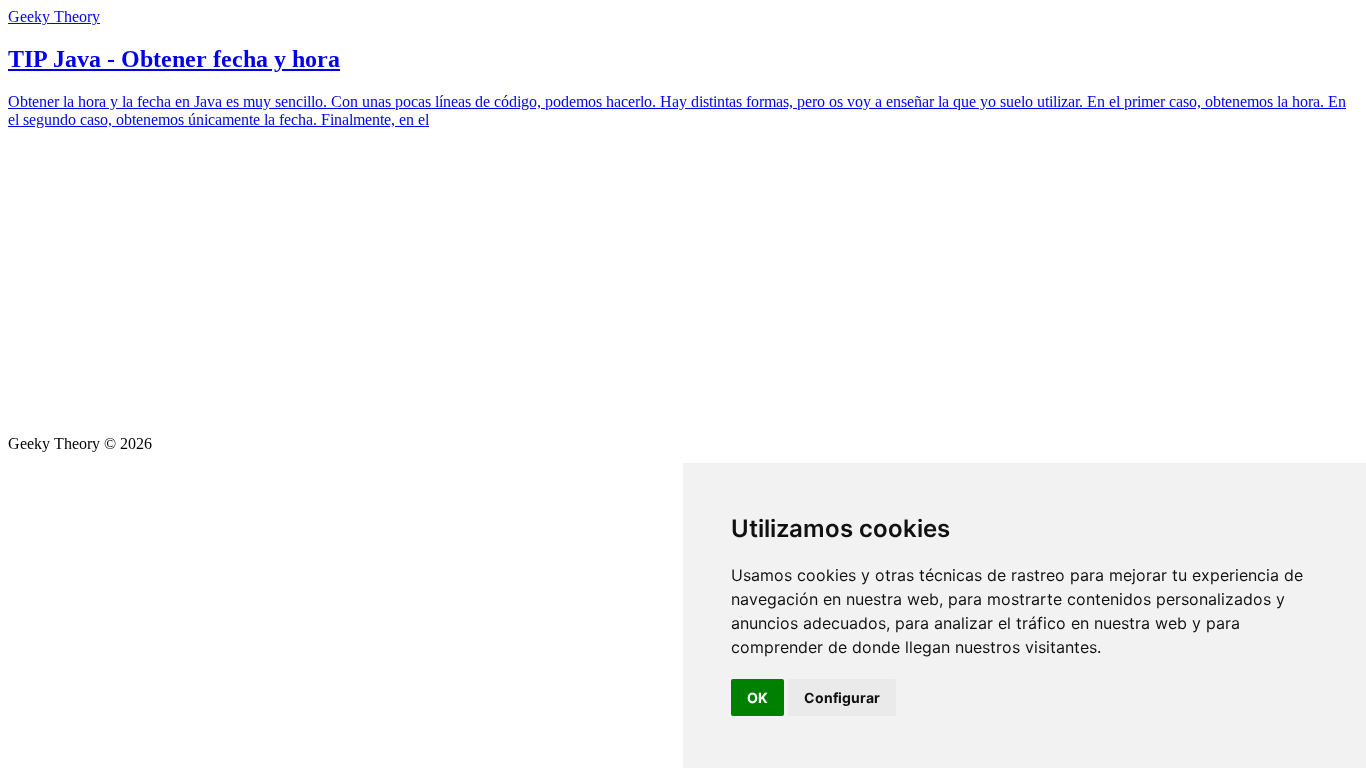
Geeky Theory (54, 16)
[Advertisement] (683, 285)
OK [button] (757, 697)
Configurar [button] (842, 697)
